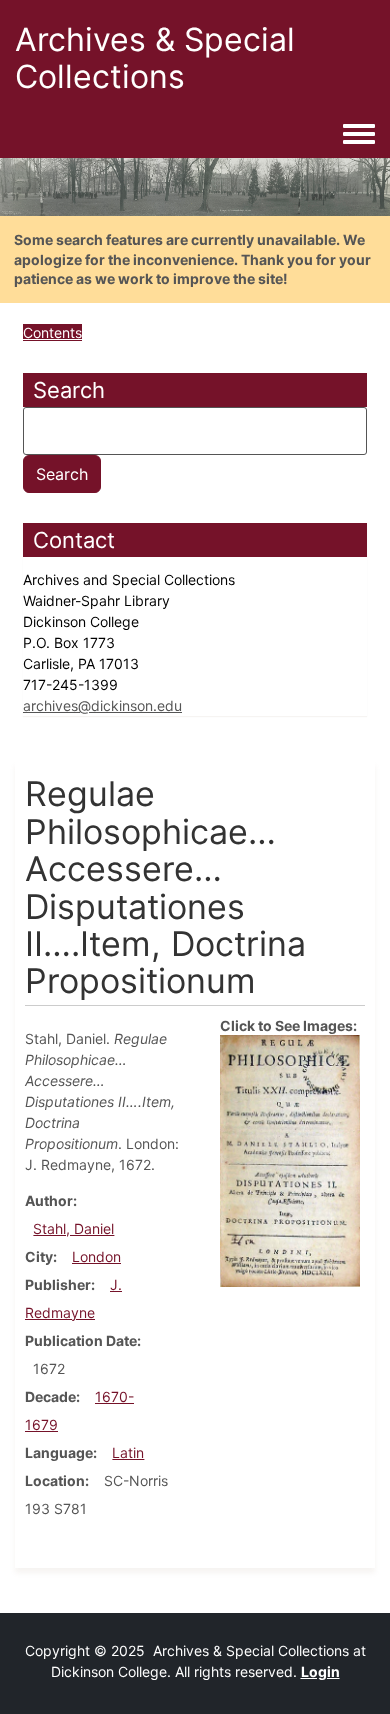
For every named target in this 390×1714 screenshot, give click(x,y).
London (96, 1256)
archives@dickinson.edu (102, 705)
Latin (128, 1452)
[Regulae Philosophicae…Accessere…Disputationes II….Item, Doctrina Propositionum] (290, 1159)
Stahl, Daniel (73, 1228)
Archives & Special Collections (155, 58)
